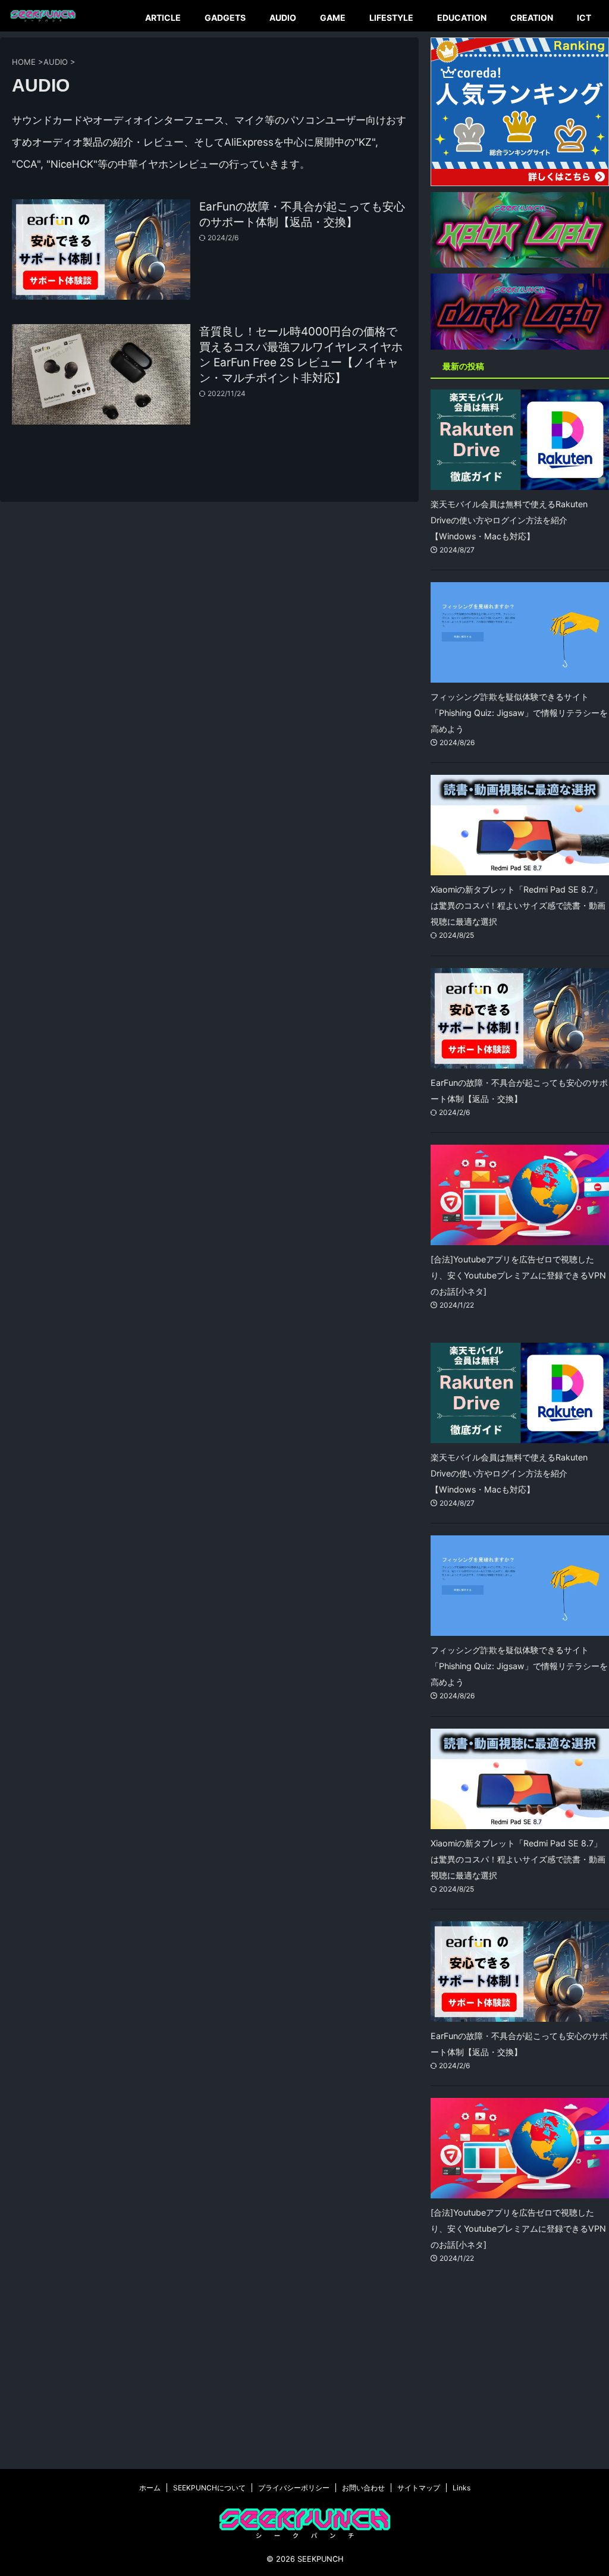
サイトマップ (419, 2488)
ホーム (150, 2488)
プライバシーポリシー (294, 2488)
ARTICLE (163, 18)
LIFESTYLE (391, 18)
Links (462, 2488)
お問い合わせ (363, 2488)
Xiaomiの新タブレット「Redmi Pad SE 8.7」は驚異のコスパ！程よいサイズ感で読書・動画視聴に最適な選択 (518, 905)
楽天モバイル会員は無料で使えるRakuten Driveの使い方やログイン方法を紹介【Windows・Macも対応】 (509, 520)
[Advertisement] (520, 2377)
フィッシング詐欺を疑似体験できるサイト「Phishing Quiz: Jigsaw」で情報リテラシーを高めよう (519, 713)
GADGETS (225, 18)
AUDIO (283, 18)
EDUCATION (462, 18)
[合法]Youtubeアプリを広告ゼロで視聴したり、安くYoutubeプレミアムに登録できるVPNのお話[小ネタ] (518, 1275)
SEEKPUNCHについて (209, 2488)
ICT (584, 18)
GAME (333, 18)
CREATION (532, 18)
